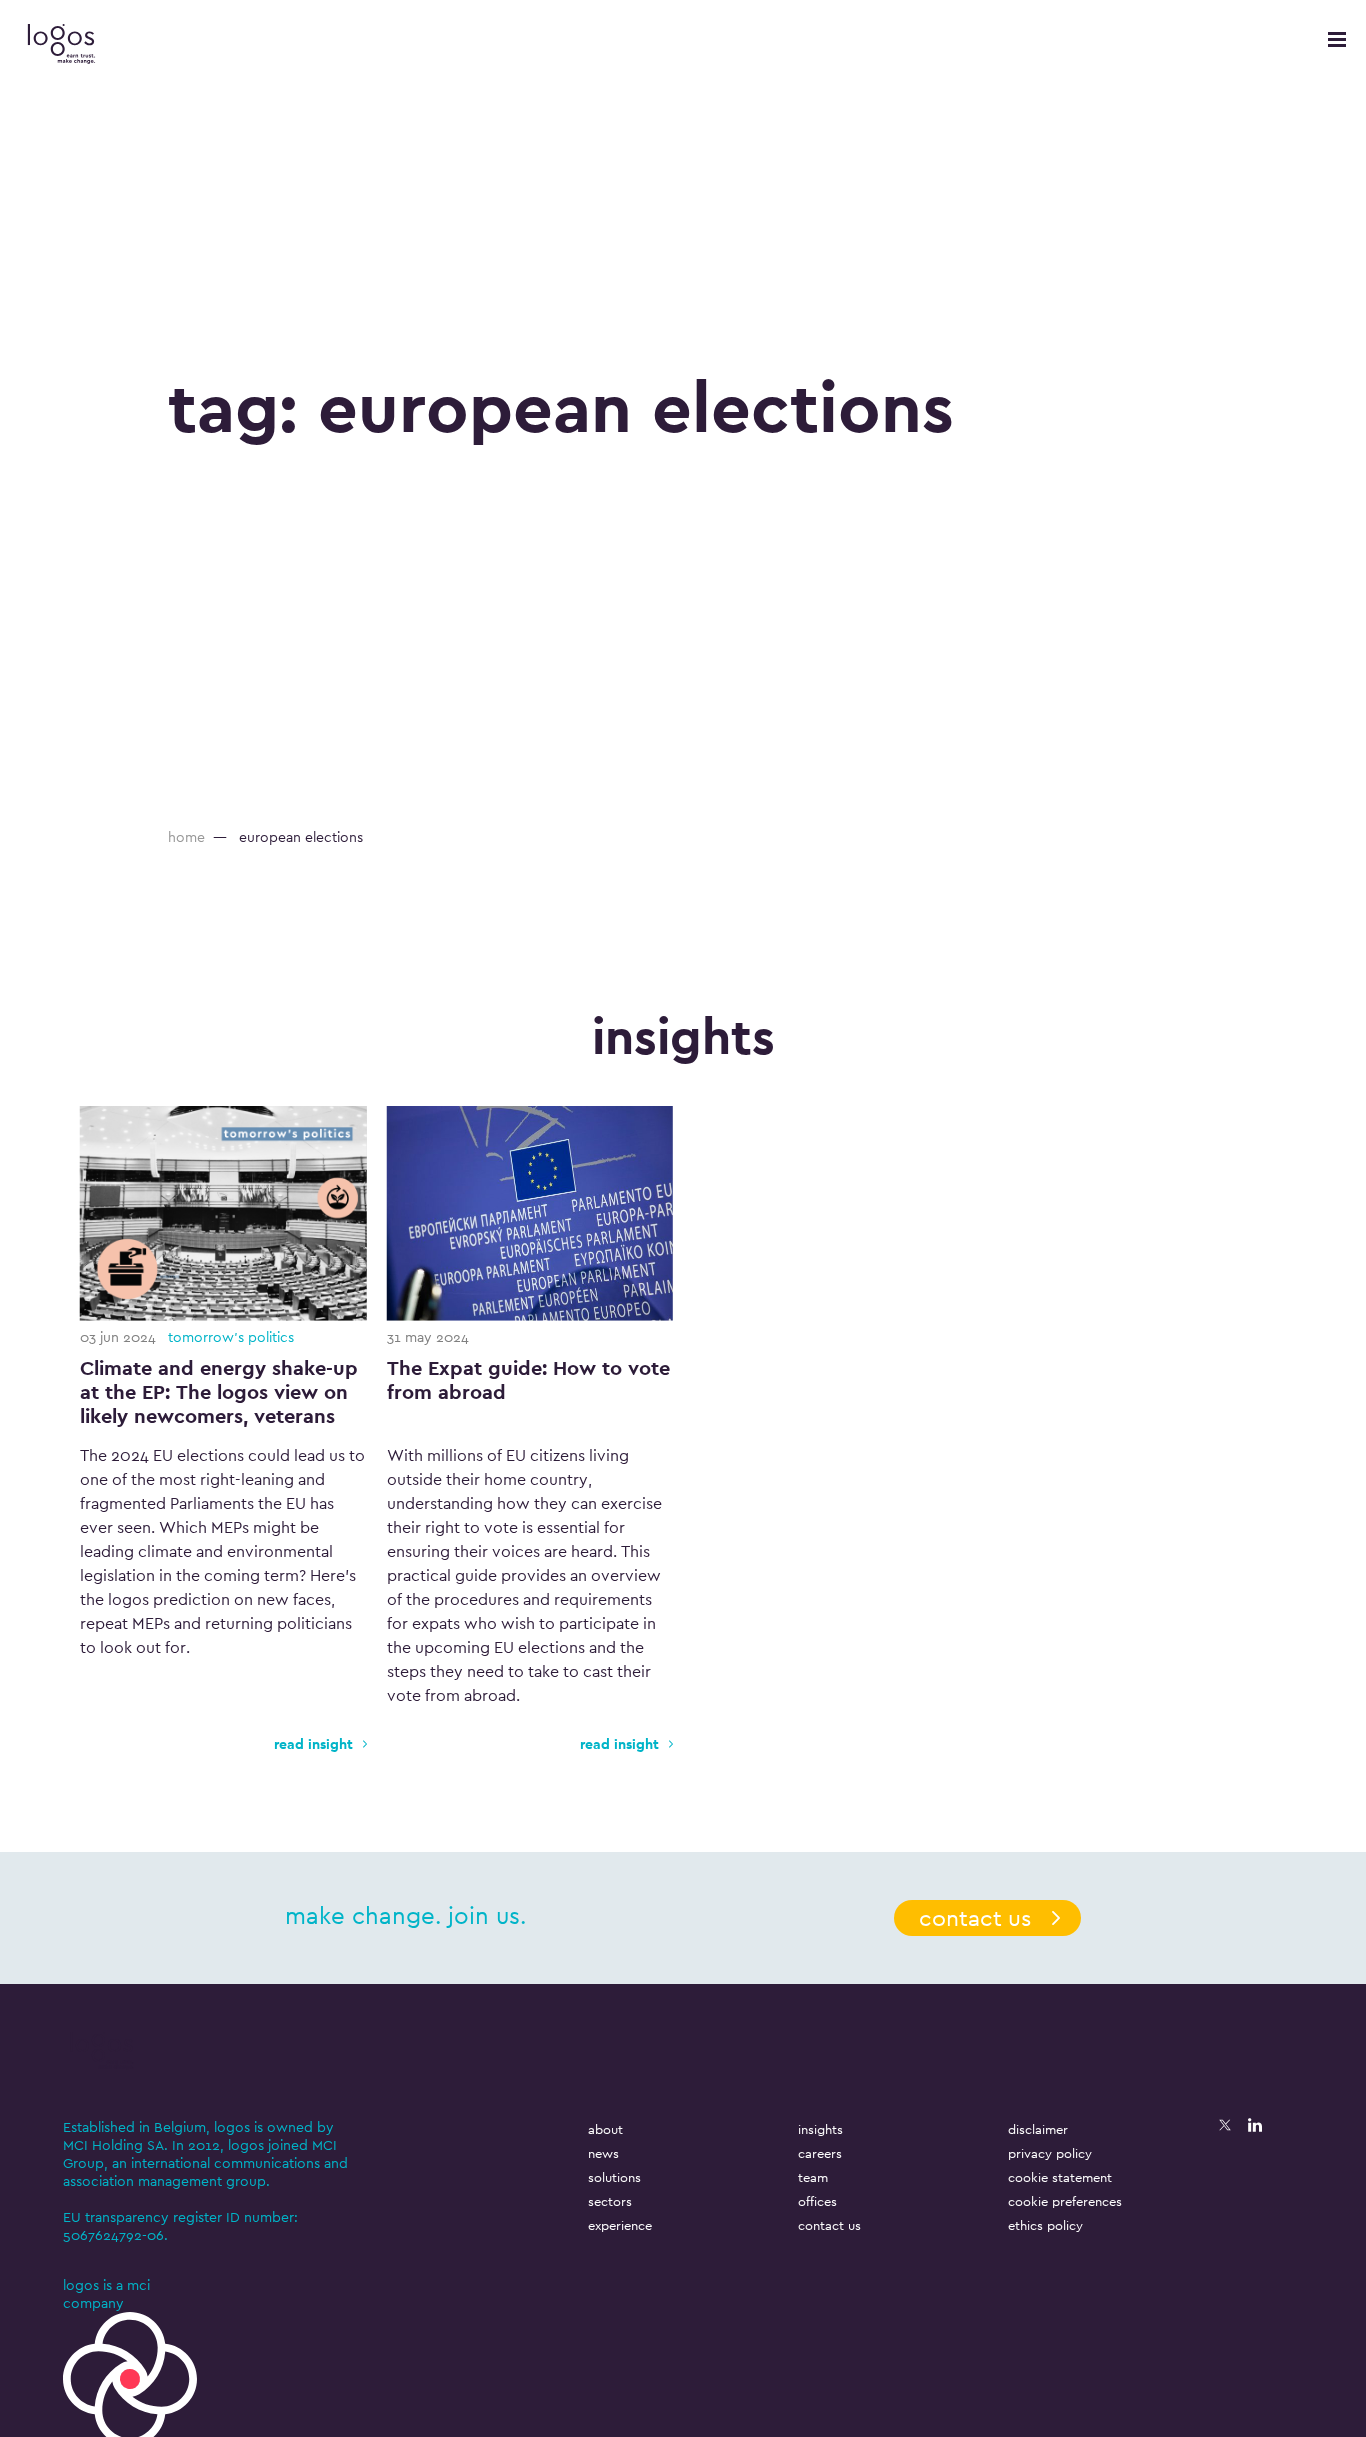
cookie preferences (1065, 2201)
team (813, 2177)
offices (817, 2201)
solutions (614, 2177)
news (603, 2153)
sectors (610, 2201)
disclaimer (1038, 2129)
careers (820, 2153)
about (605, 2129)
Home (186, 837)
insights (820, 2129)
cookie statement (1060, 2177)
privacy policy (1050, 2153)
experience (620, 2225)
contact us (975, 1917)
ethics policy (1045, 2225)
